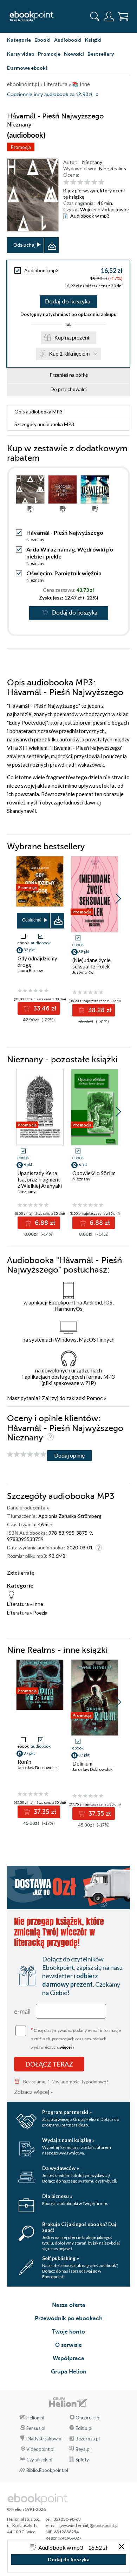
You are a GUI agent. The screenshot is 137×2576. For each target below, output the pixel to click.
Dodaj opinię (69, 1455)
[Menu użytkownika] (109, 16)
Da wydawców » (61, 2168)
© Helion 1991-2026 (26, 2509)
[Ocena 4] (87, 182)
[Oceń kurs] (27, 1455)
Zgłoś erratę (21, 1573)
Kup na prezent (72, 338)
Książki (93, 40)
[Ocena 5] (94, 182)
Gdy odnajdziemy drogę (37, 961)
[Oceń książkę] (96, 182)
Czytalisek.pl (39, 2460)
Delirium (82, 1763)
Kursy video (21, 54)
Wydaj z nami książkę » (68, 2140)
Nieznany (92, 162)
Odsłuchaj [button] (24, 245)
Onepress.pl (88, 2418)
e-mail (22, 2011)
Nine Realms (113, 168)
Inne (38, 1604)
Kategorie (19, 40)
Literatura (18, 1604)
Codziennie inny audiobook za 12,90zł (50, 94)
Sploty (82, 2460)
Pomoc (94, 1398)
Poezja (40, 1613)
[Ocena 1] (66, 182)
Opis (38, 412)
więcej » (67, 2047)
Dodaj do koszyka (68, 302)
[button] (118, 899)
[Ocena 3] (80, 182)
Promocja (21, 147)
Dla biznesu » (57, 2196)
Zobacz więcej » (34, 2092)
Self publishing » (61, 2258)
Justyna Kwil (84, 972)
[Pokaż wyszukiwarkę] (95, 16)
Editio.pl (84, 2428)
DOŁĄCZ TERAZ (49, 2064)
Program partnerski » (67, 2112)
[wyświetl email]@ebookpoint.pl (89, 2525)
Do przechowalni (69, 389)
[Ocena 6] (101, 182)
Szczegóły (44, 424)
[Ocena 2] (73, 182)
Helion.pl (35, 2418)
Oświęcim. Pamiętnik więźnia (64, 573)
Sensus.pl (36, 2428)
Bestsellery (101, 54)
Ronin (24, 1762)
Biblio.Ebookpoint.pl (47, 2470)
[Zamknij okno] (122, 2547)
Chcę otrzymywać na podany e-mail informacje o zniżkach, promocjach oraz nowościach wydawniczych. (76, 2038)
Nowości (74, 54)
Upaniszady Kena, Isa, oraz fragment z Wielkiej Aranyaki (40, 1179)
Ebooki (43, 40)
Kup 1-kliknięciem (70, 354)
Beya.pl (83, 2449)
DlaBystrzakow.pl (44, 2439)
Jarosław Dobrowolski (38, 1767)
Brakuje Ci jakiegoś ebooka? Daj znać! (79, 2227)
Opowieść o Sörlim (94, 1173)
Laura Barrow (30, 970)
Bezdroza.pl (88, 2439)
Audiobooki (68, 40)
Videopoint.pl (40, 2449)
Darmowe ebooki (27, 68)
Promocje (49, 54)
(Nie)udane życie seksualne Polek (92, 963)
